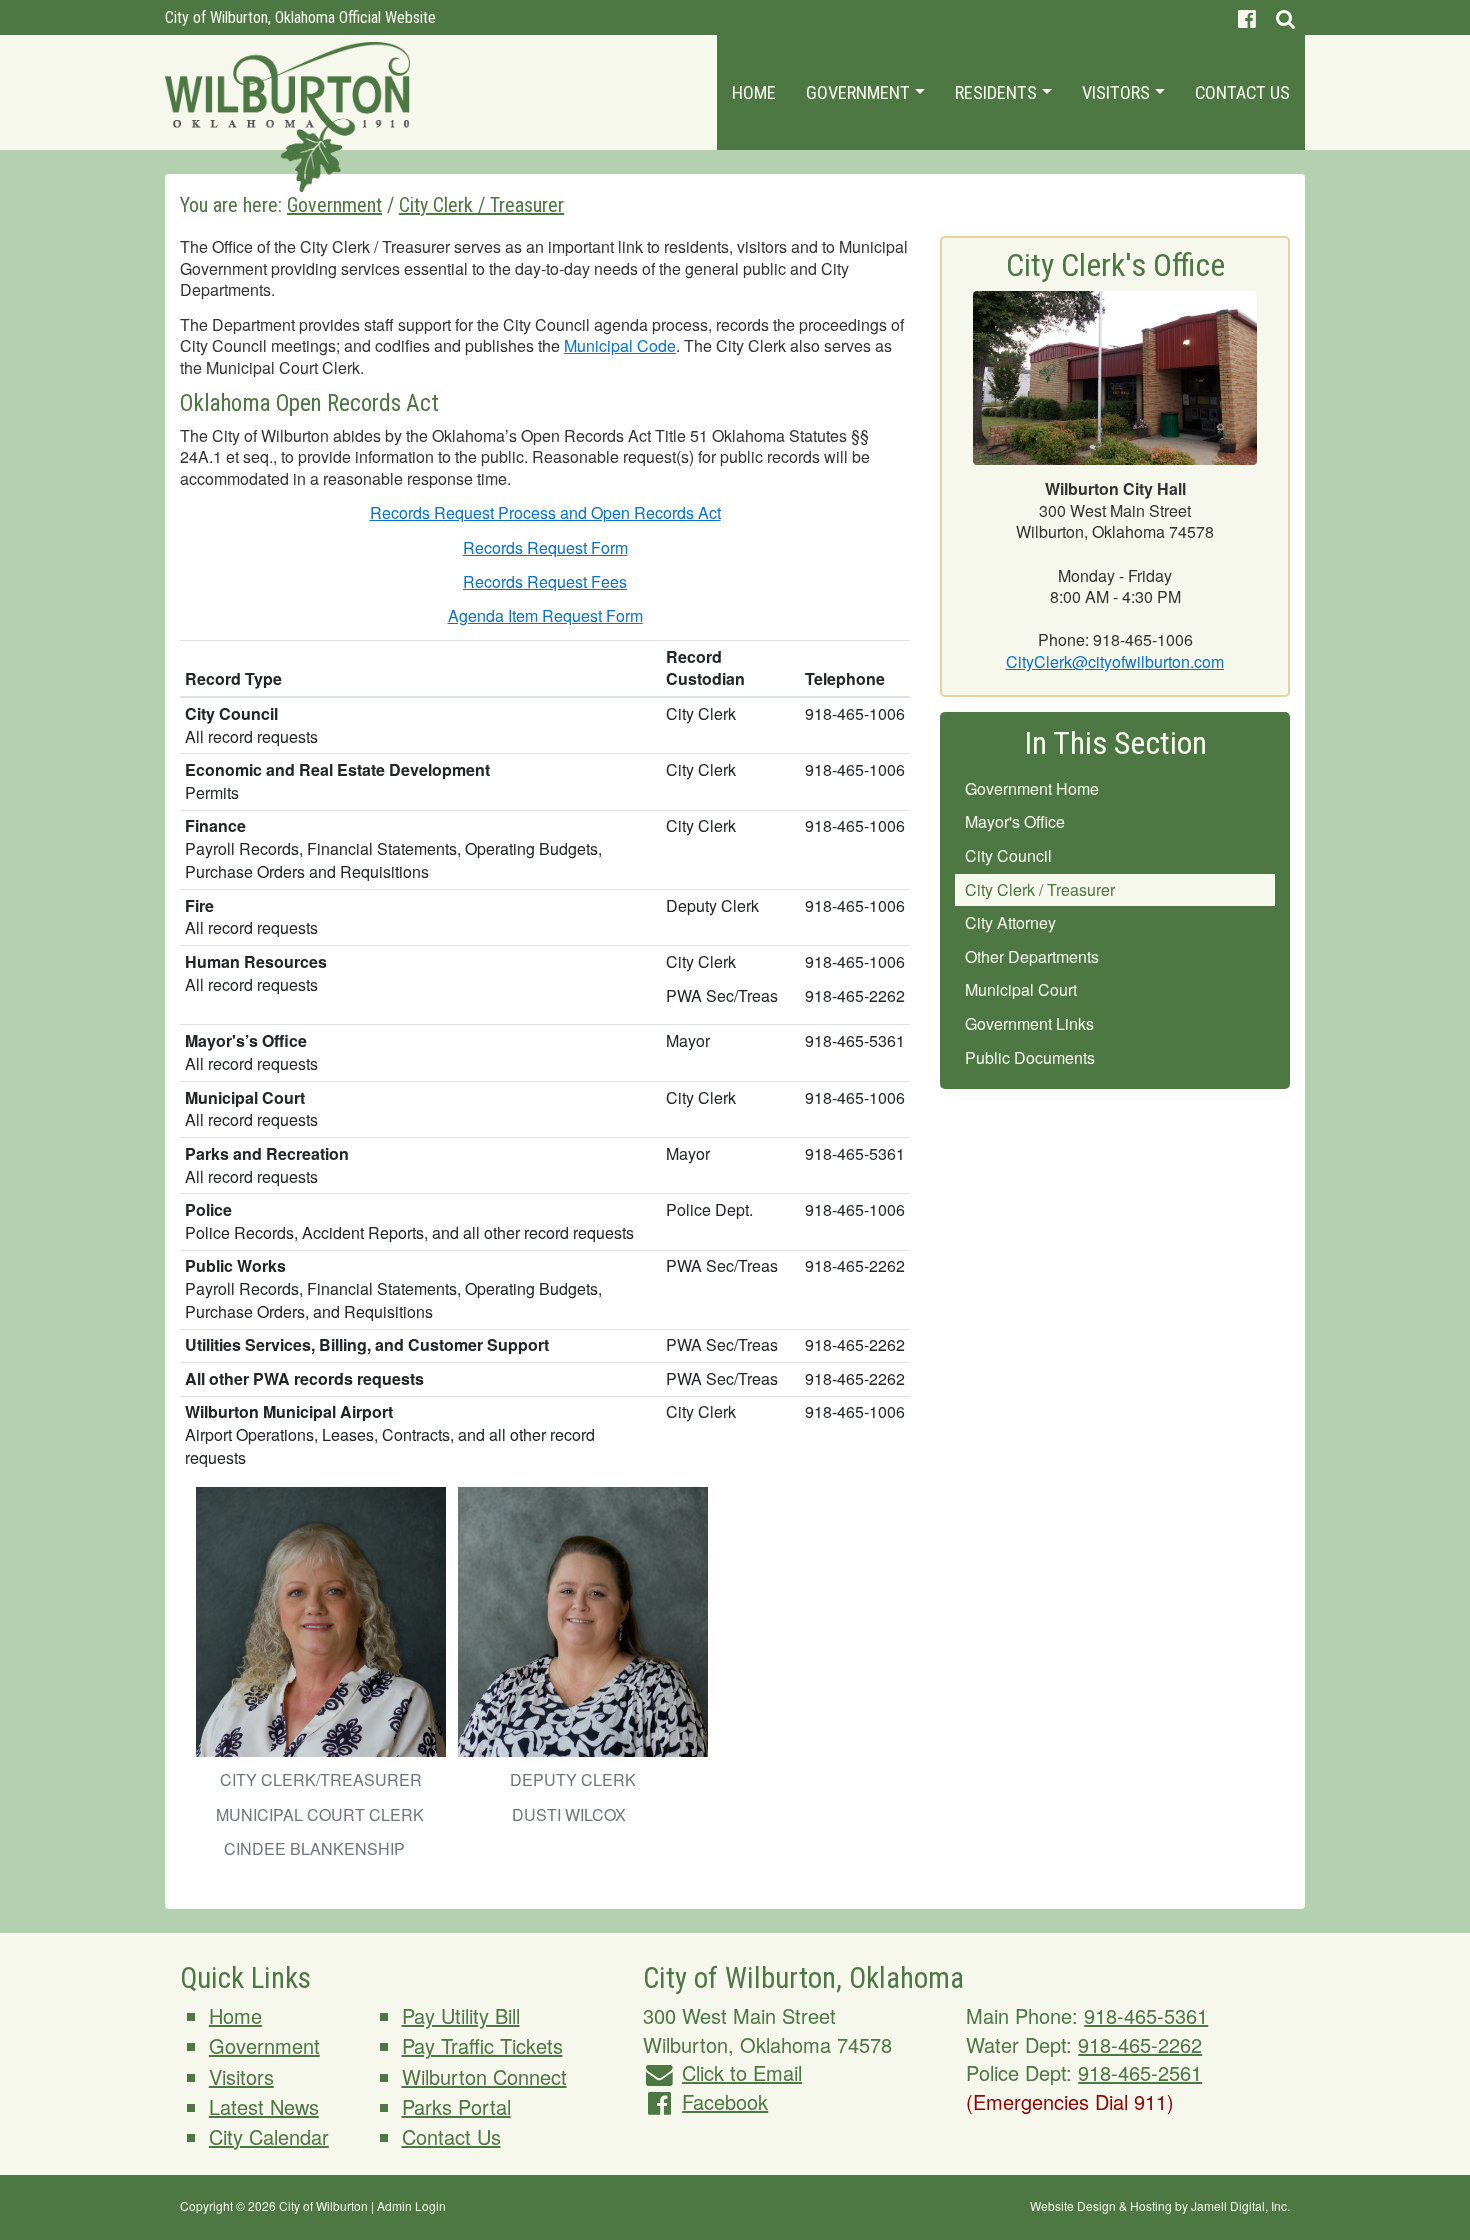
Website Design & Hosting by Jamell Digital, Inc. (1160, 2205)
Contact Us (1242, 92)
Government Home (1032, 788)
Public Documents (1030, 1057)
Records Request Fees (545, 581)
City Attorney (1010, 922)
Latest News (264, 2106)
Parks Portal (456, 2106)
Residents (998, 92)
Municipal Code (620, 345)
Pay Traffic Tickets (482, 2045)
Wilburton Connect (484, 2076)
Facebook (725, 2101)
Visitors (1118, 92)
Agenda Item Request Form (545, 615)
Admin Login (411, 2205)
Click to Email (742, 2072)
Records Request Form (545, 547)
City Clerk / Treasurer (1040, 889)
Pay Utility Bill (461, 2015)
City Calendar (269, 2136)
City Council (1008, 855)
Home (754, 92)
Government (860, 92)
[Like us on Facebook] (1247, 17)
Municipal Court (1021, 989)
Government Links (1029, 1023)
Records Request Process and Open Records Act (545, 512)
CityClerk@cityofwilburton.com (1115, 661)
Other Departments (1032, 956)
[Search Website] (1285, 17)
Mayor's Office (1015, 821)
